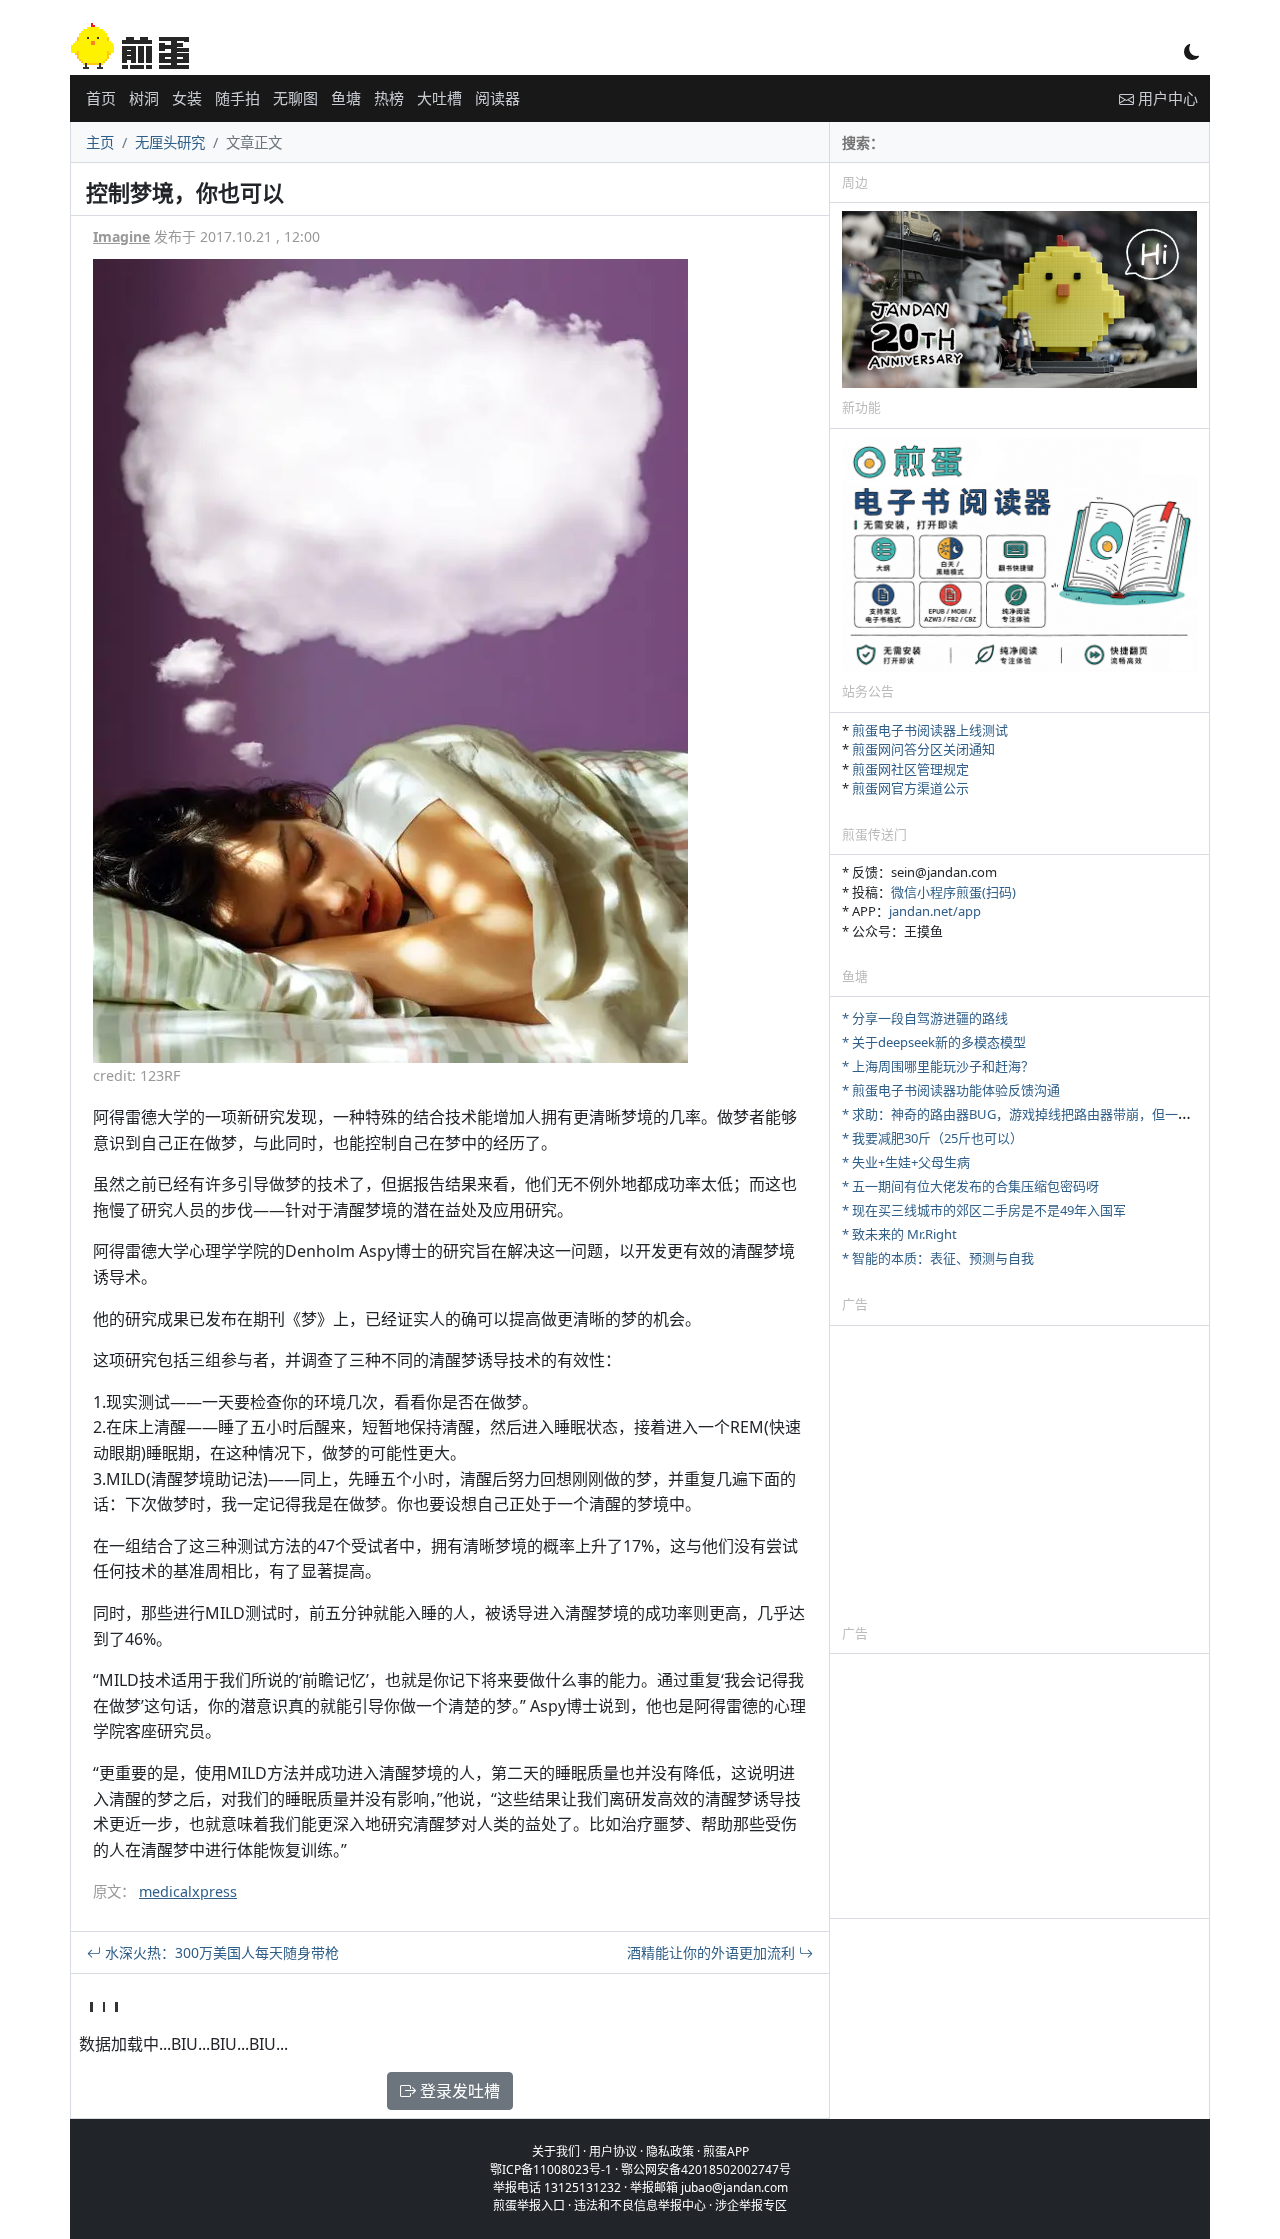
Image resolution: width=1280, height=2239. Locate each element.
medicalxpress (188, 1891)
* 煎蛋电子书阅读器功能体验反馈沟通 (951, 1090)
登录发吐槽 (458, 2091)
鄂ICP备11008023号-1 (551, 2169)
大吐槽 (439, 98)
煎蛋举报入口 (529, 2205)
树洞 (144, 98)
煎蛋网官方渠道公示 (910, 788)
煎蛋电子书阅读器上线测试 (930, 730)
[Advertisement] (1019, 1474)
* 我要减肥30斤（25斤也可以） (932, 1138)
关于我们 (556, 2151)
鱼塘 (346, 98)
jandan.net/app (935, 911)
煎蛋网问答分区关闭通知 (923, 749)
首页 (101, 98)
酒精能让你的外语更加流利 (713, 1952)
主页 (100, 142)
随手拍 (237, 98)
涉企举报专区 (751, 2205)
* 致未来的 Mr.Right (899, 1234)
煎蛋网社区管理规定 (910, 769)
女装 (187, 98)
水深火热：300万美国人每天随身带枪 (220, 1952)
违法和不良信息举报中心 (640, 2205)
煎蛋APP (726, 2151)
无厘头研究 (170, 142)
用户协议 (613, 2151)
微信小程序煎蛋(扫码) (953, 892)
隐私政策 (670, 2151)
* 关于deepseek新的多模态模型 (934, 1042)
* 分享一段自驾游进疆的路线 (925, 1018)
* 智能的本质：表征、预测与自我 (938, 1258)
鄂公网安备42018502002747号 (706, 2169)
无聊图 (295, 98)
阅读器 (497, 98)
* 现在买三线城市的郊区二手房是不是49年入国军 (984, 1210)
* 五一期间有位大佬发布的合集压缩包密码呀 (970, 1186)
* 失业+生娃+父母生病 (906, 1162)
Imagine (121, 236)
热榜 (389, 98)
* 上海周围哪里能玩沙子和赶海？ (938, 1066)
